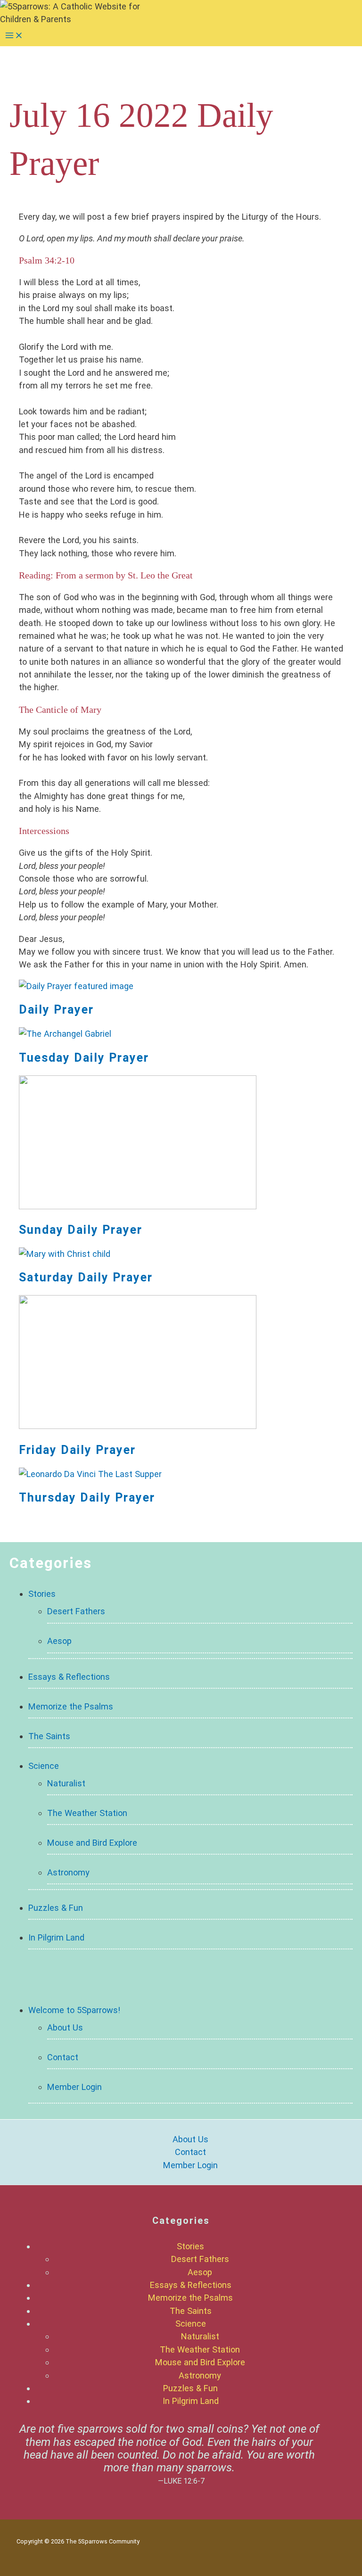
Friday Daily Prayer (77, 1450)
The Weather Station (87, 1813)
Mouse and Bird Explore (92, 1843)
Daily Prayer (56, 1010)
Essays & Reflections (69, 1677)
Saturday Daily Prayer (86, 1277)
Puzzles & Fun (56, 1908)
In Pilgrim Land (56, 1937)
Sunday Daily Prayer (81, 1230)
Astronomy (68, 1872)
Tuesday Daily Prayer (84, 1058)
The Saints (49, 1736)
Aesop (59, 1641)
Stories (42, 1594)
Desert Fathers (76, 1611)
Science (44, 1766)
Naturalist (66, 1783)
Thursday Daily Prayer (87, 1498)
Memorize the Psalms (71, 1706)
